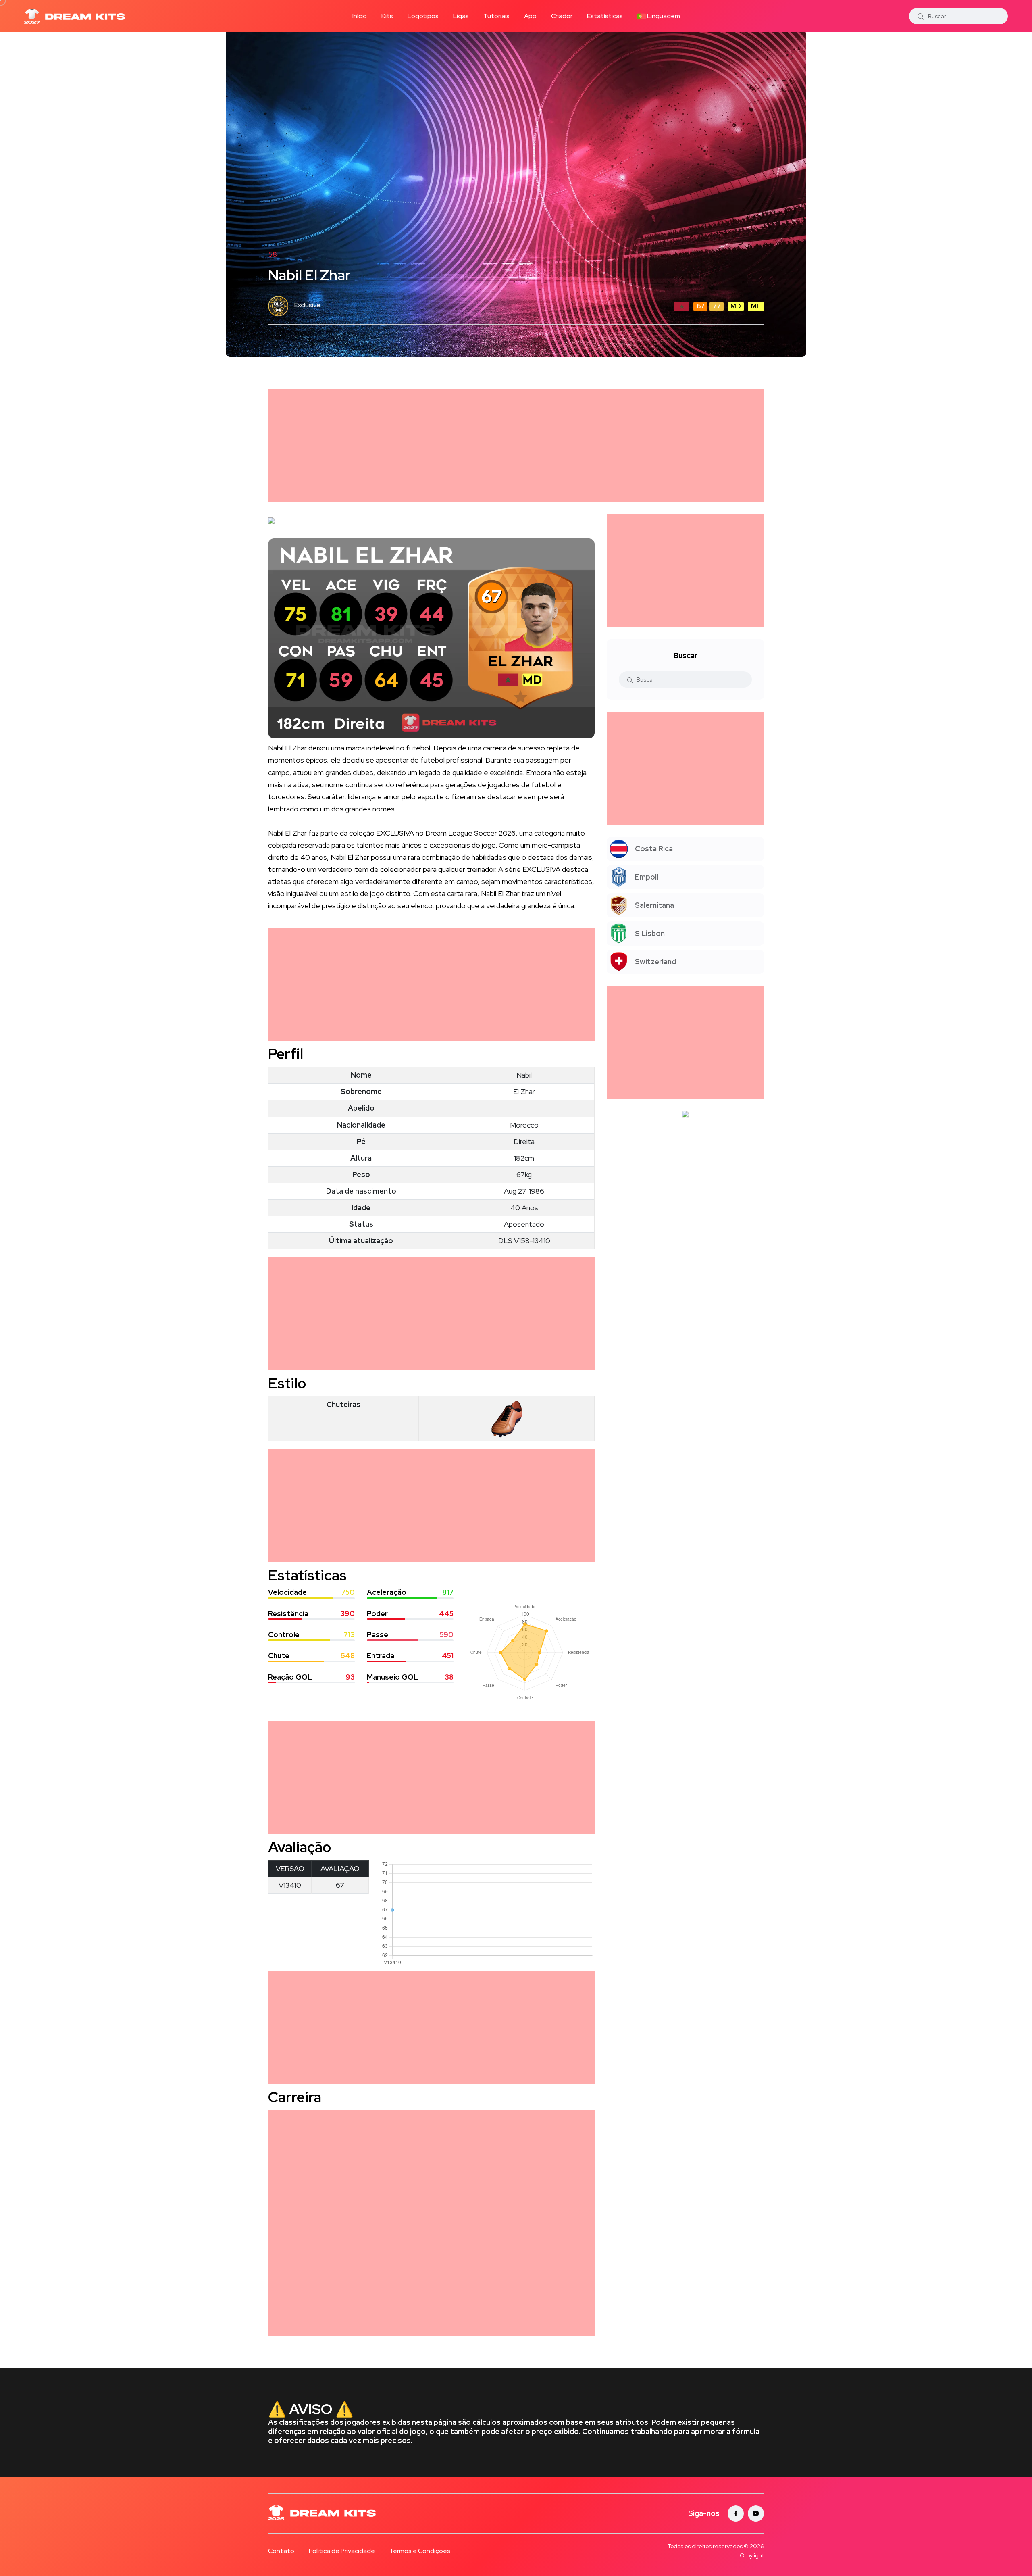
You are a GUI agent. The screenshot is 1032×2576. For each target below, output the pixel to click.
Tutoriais (496, 16)
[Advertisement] (510, 446)
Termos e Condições (420, 2551)
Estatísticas (605, 16)
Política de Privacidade (342, 2551)
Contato (281, 2551)
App (530, 16)
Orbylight (752, 2555)
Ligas (461, 16)
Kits (387, 16)
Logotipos (423, 16)
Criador (562, 16)
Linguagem (663, 16)
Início (360, 16)
